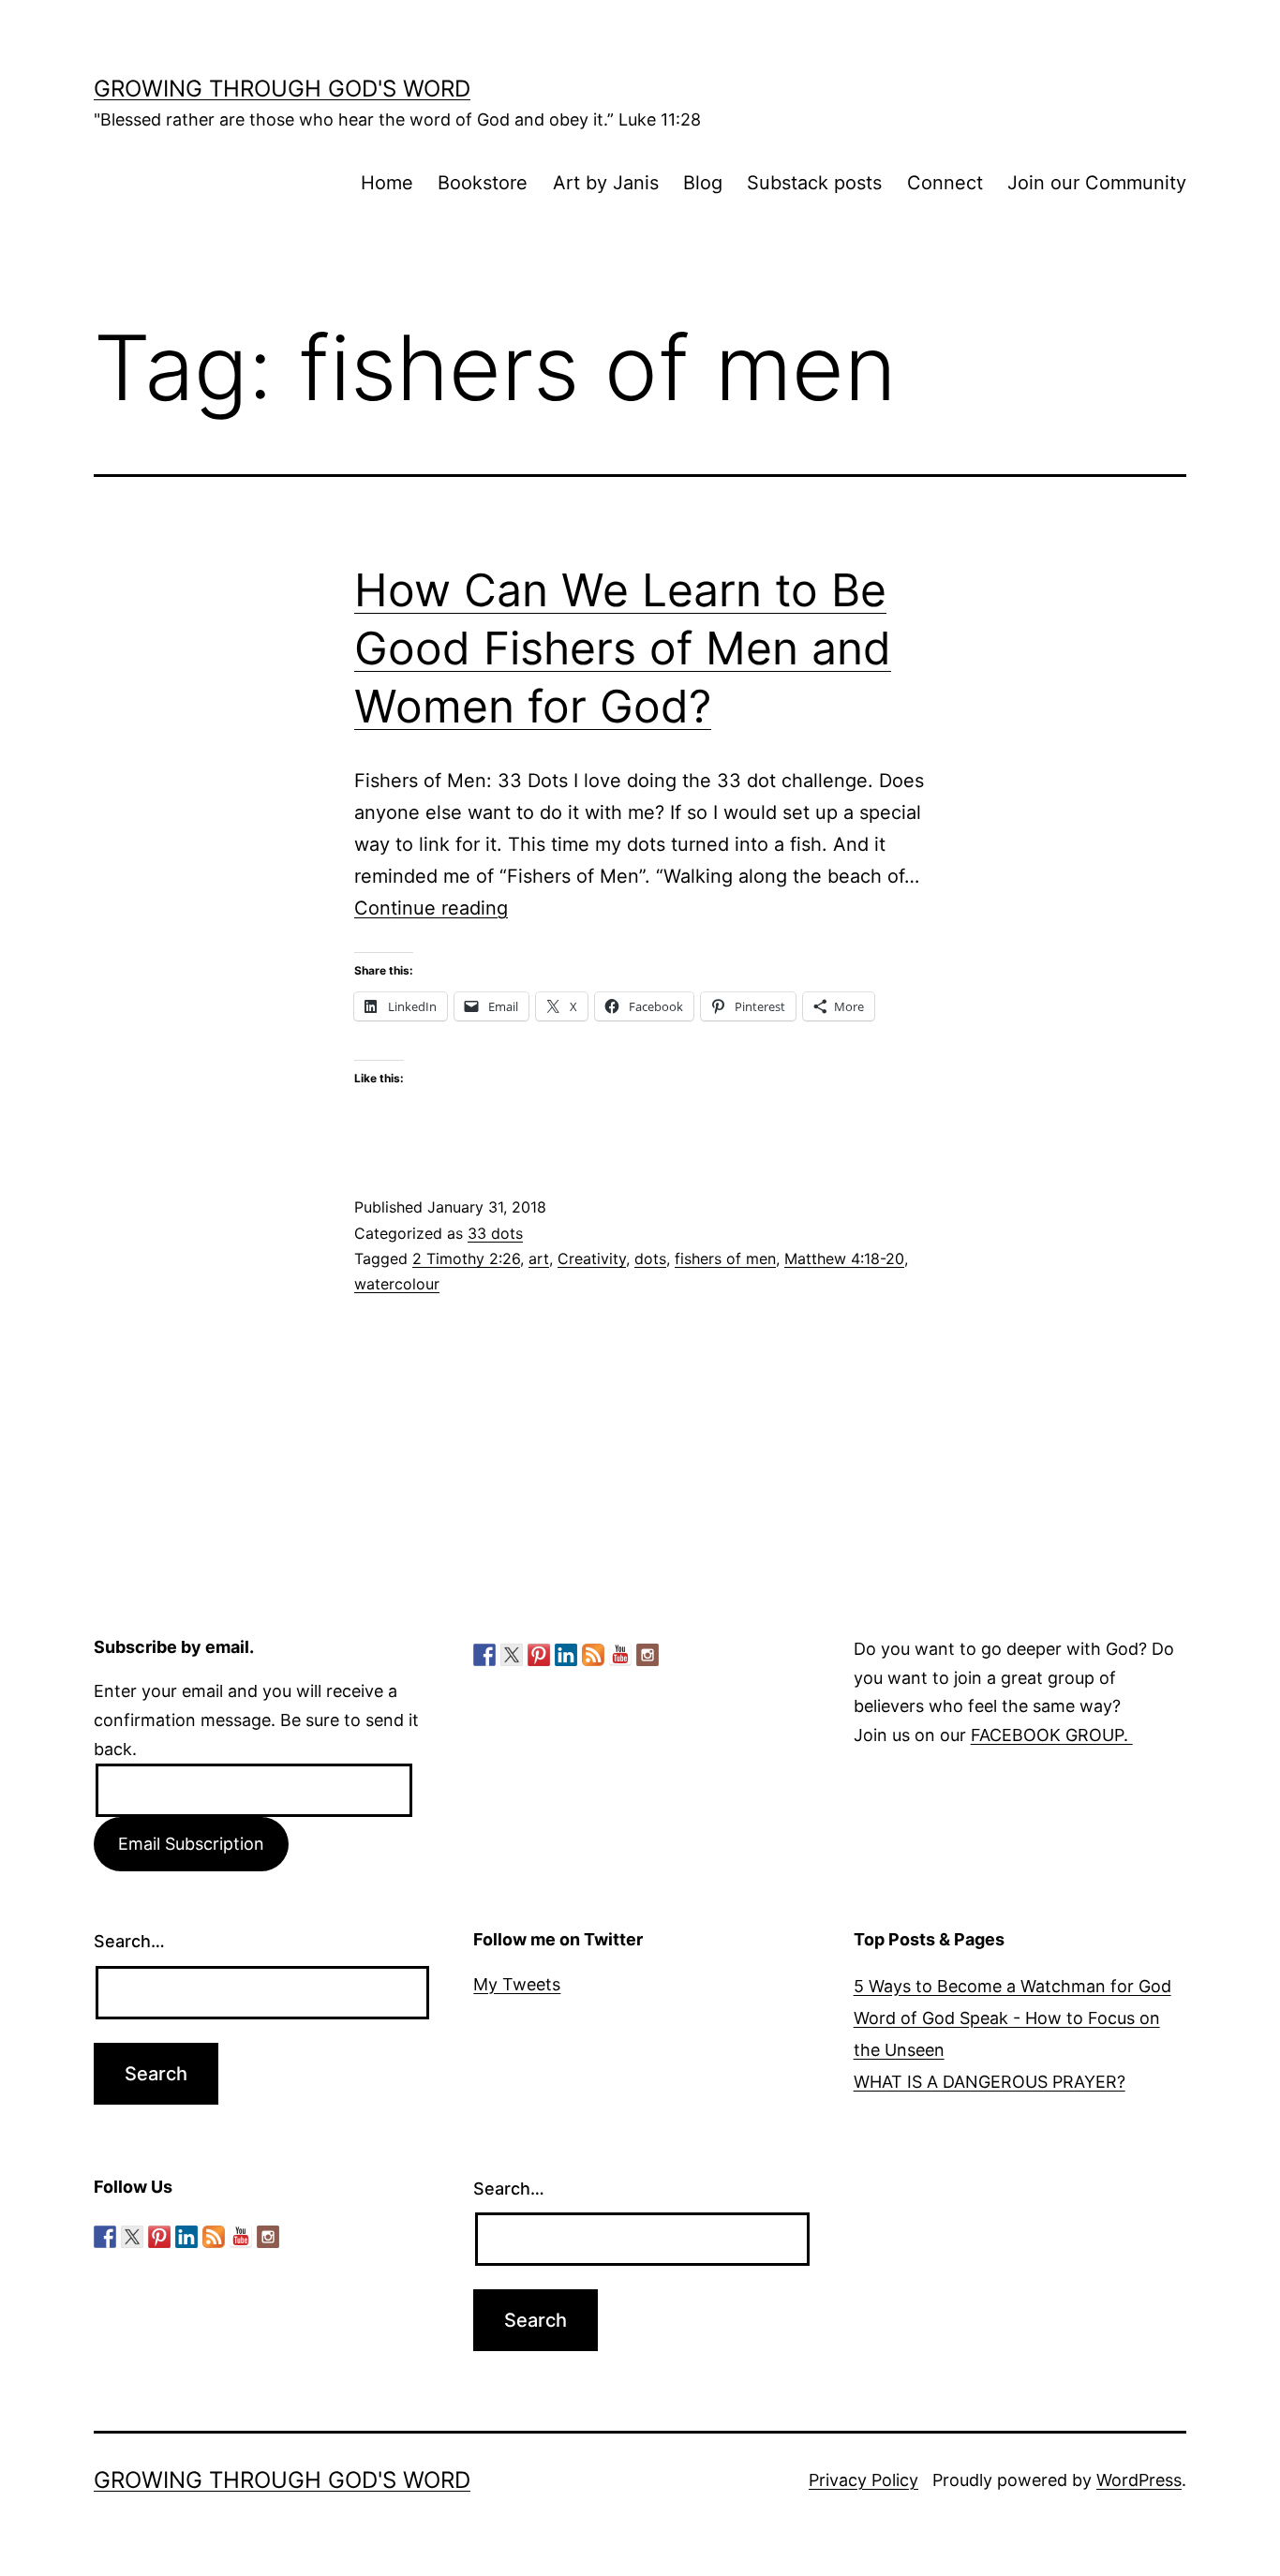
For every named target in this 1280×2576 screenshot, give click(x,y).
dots (650, 1258)
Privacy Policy (863, 2480)
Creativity (592, 1258)
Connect (945, 183)
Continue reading (431, 908)
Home (387, 183)
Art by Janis (606, 183)
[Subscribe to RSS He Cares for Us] (593, 1655)
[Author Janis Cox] (484, 1655)
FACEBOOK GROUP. (1052, 1735)
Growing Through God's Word (282, 89)
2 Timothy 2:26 (466, 1258)
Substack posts (814, 183)
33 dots (495, 1233)
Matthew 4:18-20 (844, 1258)
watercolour (397, 1284)
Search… (129, 1941)
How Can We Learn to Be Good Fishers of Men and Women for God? (623, 648)
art (539, 1258)
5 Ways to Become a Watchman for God (1012, 1986)
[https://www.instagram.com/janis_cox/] (647, 1655)
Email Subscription (191, 1844)
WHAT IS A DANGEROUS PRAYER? (990, 2082)
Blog (703, 183)
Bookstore (483, 183)
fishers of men (725, 1258)
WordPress (1139, 2480)
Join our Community (1097, 183)
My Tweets (517, 1984)
